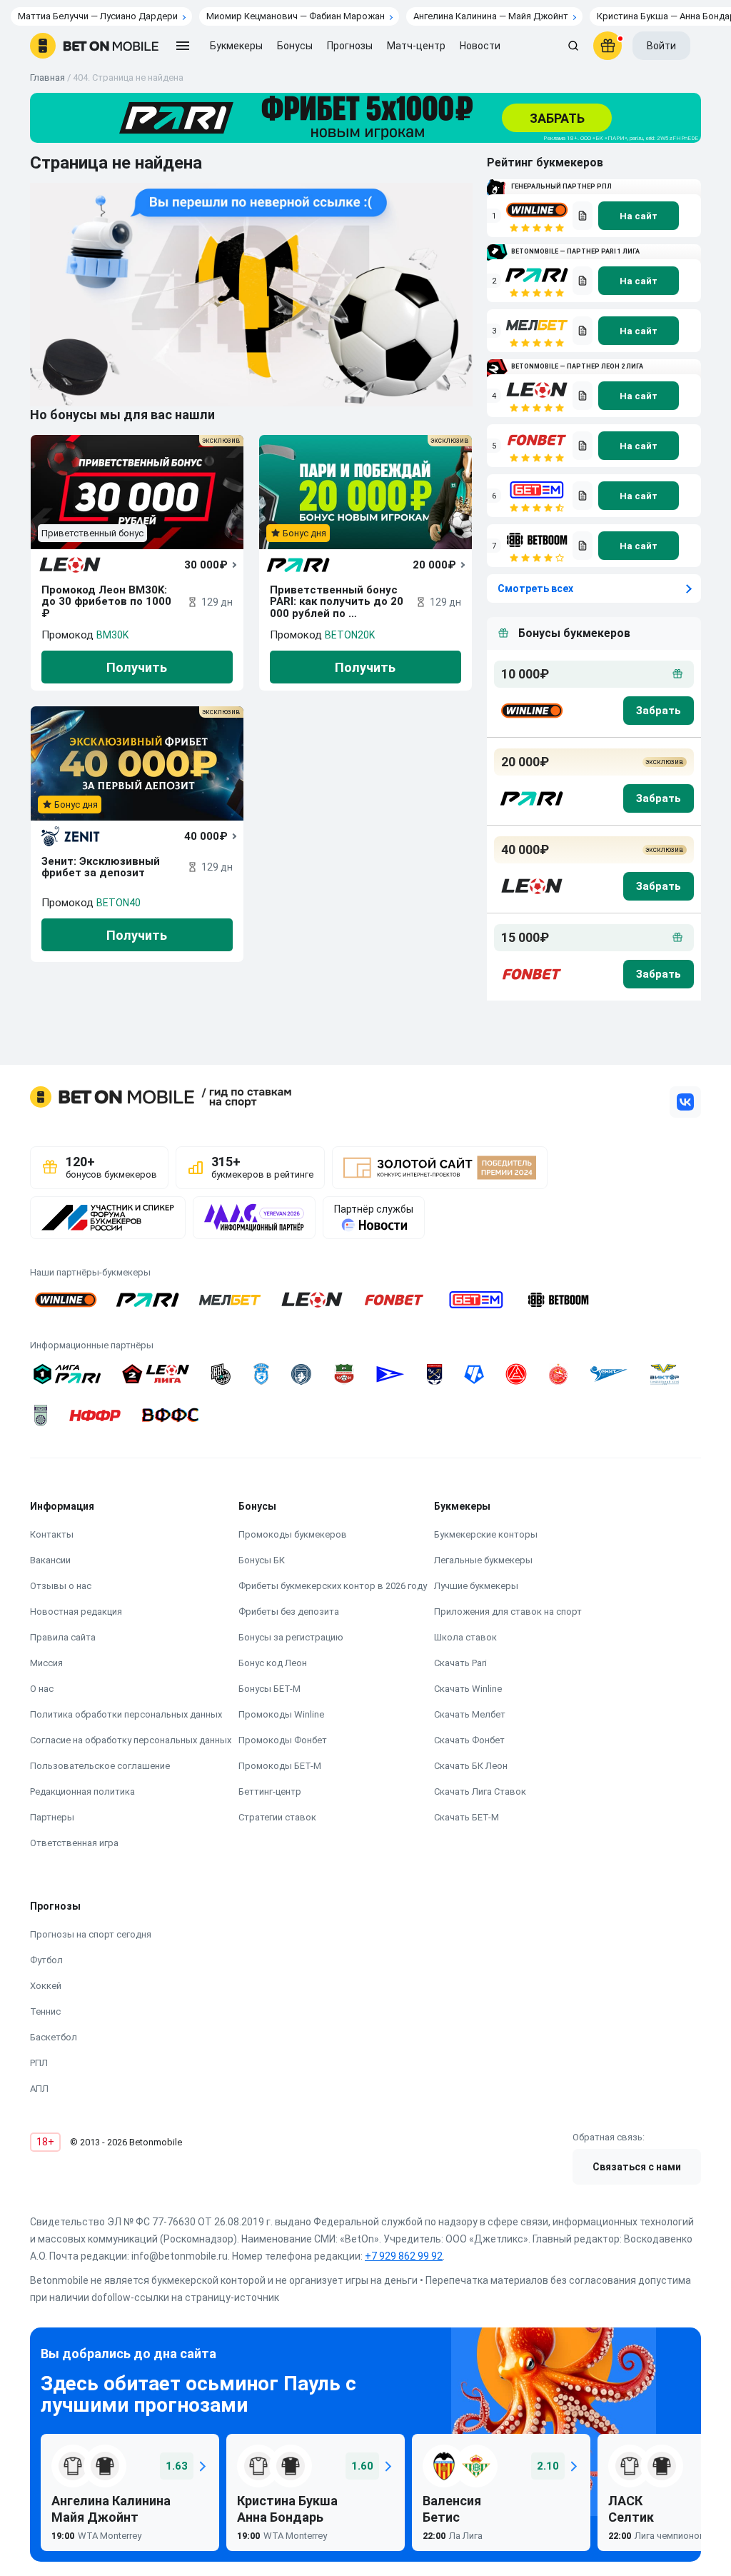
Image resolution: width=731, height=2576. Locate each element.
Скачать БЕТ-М (467, 1817)
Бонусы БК (262, 1560)
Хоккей (46, 1986)
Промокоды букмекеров (293, 1534)
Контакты (52, 1534)
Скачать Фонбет (469, 1740)
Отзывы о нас (61, 1586)
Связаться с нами (637, 2167)
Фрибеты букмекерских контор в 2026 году (333, 1586)
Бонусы (295, 46)
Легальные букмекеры (483, 1560)
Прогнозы (350, 46)
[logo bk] (531, 711)
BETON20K (350, 635)
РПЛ (39, 2063)
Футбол (46, 1960)
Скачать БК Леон (471, 1766)
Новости (480, 46)
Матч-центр (416, 46)
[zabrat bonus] (659, 711)
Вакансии (50, 1560)
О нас (42, 1689)
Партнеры (52, 1817)
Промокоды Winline (281, 1714)
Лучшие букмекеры (476, 1586)
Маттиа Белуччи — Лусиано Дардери (98, 16)
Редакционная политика (82, 1791)
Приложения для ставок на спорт (508, 1612)
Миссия (46, 1663)
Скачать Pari (460, 1663)
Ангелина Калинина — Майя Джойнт (491, 16)
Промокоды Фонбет (283, 1740)
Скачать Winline (468, 1689)
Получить (137, 667)
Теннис (45, 2011)
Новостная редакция (76, 1612)
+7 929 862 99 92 (404, 2256)
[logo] (94, 46)
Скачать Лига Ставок (480, 1791)
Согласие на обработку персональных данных (131, 1740)
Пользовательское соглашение (100, 1766)
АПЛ (39, 2089)
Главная (47, 77)
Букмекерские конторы (486, 1534)
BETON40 (119, 903)
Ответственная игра (74, 1843)
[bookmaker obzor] (583, 216)
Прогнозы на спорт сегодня (91, 1934)
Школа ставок (465, 1637)
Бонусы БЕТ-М (269, 1689)
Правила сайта (63, 1637)
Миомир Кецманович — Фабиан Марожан (296, 16)
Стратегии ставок (277, 1817)
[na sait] (639, 216)
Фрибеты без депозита (289, 1612)
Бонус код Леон (273, 1663)
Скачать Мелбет (470, 1714)
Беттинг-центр (270, 1791)
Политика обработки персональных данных (126, 1714)
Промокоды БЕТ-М (280, 1766)
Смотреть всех (535, 588)
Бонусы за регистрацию (291, 1637)
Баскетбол (54, 2037)
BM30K (112, 635)
